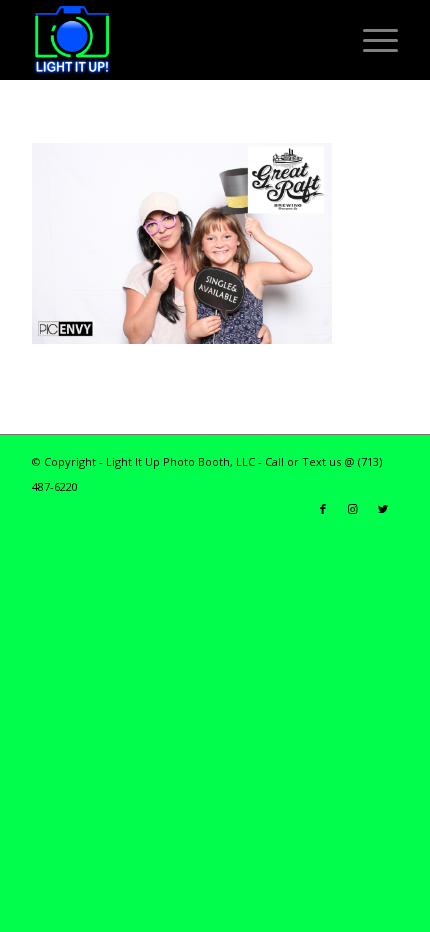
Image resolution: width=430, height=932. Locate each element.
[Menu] (370, 40)
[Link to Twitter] (383, 509)
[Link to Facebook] (323, 509)
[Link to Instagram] (353, 509)
